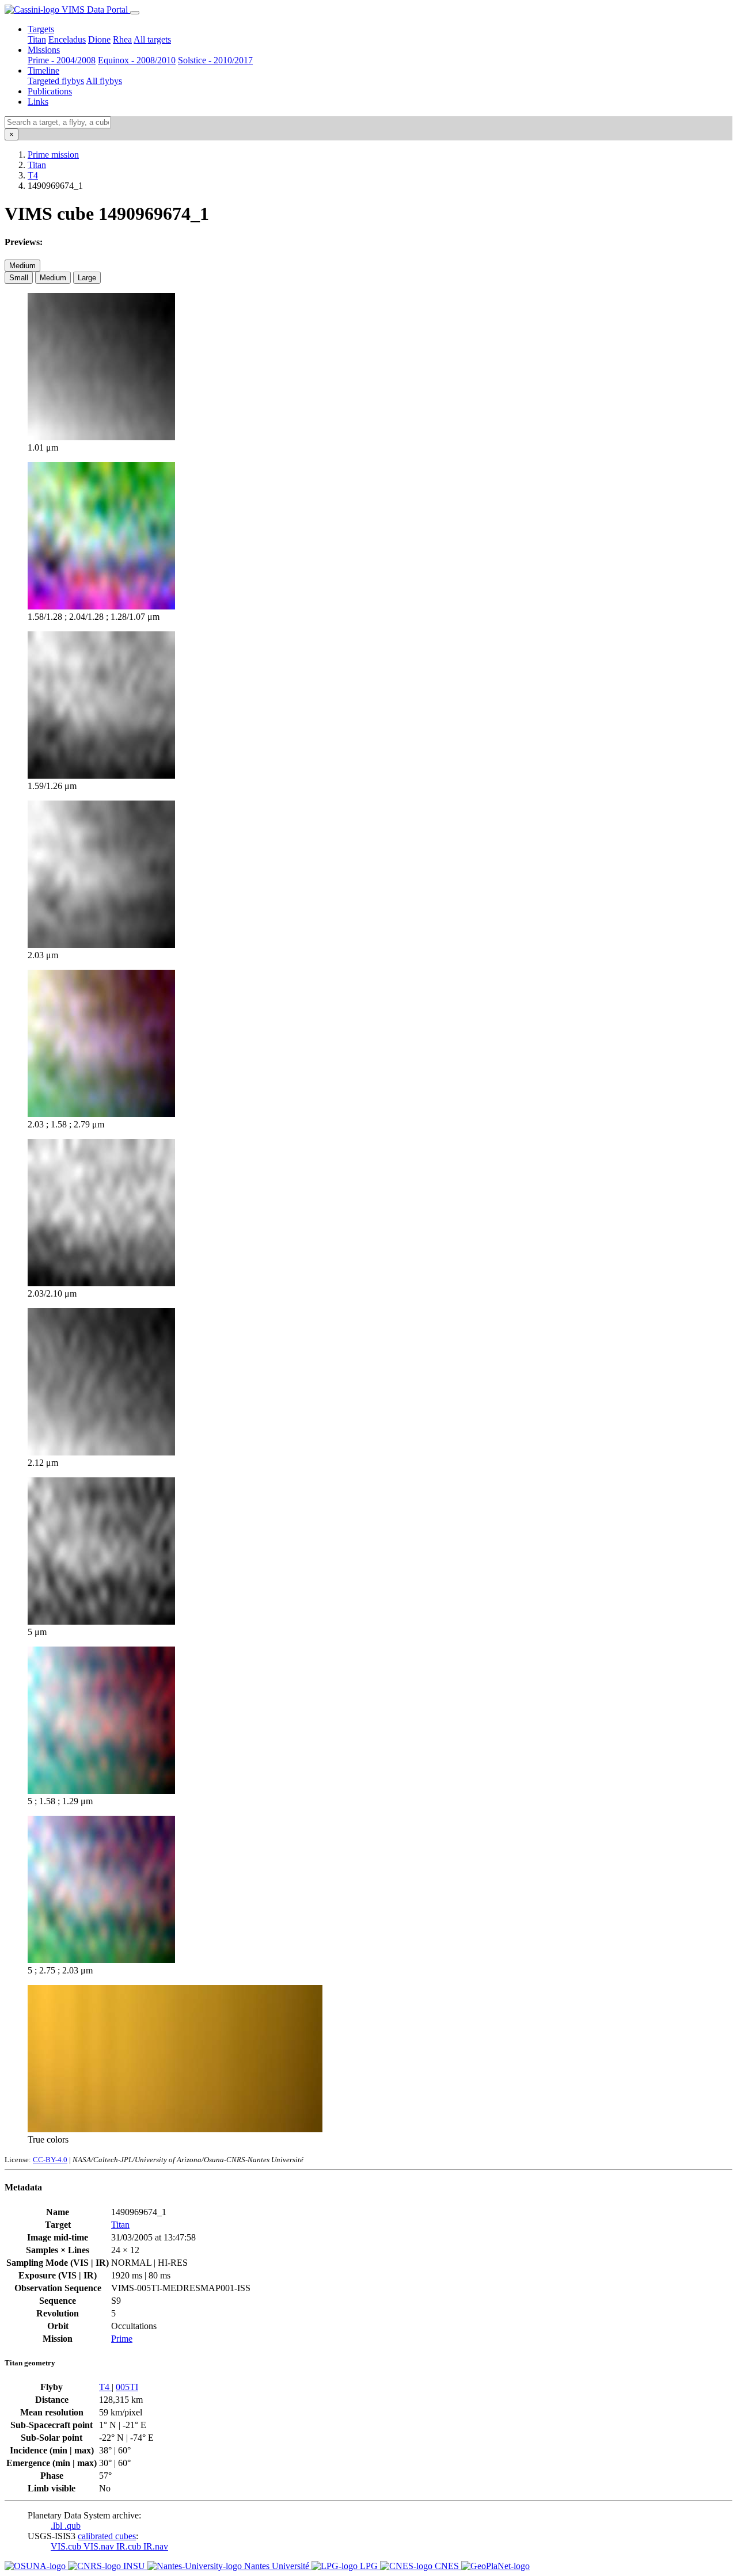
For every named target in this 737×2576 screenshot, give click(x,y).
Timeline (43, 71)
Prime (122, 2339)
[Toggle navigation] (135, 13)
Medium (22, 266)
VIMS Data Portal (95, 9)
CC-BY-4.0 (50, 2160)
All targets (152, 39)
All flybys (104, 81)
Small (19, 278)
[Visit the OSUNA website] (36, 2566)
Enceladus (67, 39)
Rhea (122, 39)
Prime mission (53, 155)
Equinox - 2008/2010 (137, 60)
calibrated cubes (107, 2536)
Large (87, 278)
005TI (127, 2387)
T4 (33, 175)
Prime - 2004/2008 (62, 60)
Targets (41, 29)
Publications (50, 91)
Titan (37, 39)
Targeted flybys (56, 81)
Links (38, 102)
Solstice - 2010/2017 (215, 60)
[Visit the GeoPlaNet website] (495, 2566)
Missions (44, 50)
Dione (99, 39)
